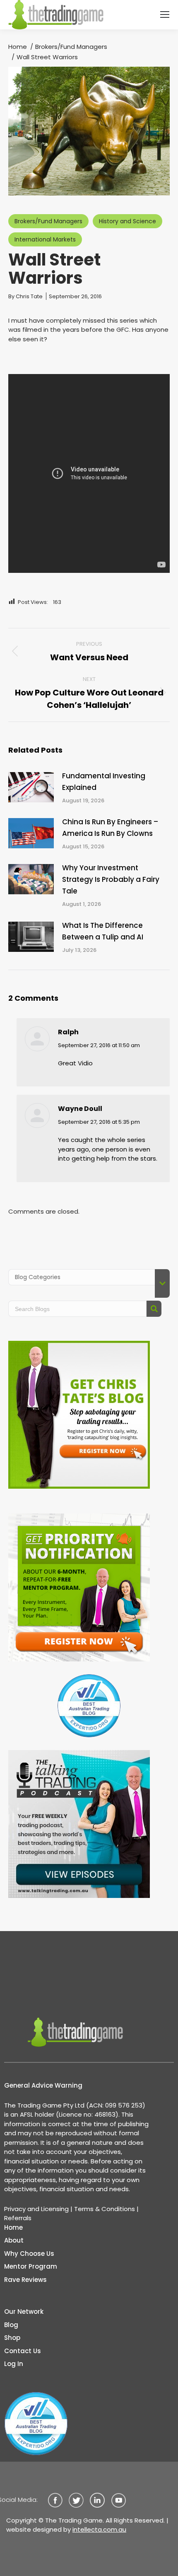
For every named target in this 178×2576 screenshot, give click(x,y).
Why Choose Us (29, 2254)
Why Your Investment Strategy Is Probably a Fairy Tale (111, 879)
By (25, 296)
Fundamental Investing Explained (104, 782)
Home (13, 2227)
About (14, 2240)
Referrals (18, 2218)
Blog (11, 2325)
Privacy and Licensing (36, 2209)
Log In (14, 2364)
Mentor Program (31, 2266)
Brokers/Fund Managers (48, 221)
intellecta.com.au (99, 2529)
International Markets (45, 239)
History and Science (127, 221)
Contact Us (23, 2351)
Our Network (24, 2312)
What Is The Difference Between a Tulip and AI (103, 931)
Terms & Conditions (105, 2209)
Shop (12, 2338)
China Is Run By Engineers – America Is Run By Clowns (110, 828)
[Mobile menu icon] (165, 14)
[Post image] (31, 787)
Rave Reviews (25, 2280)
